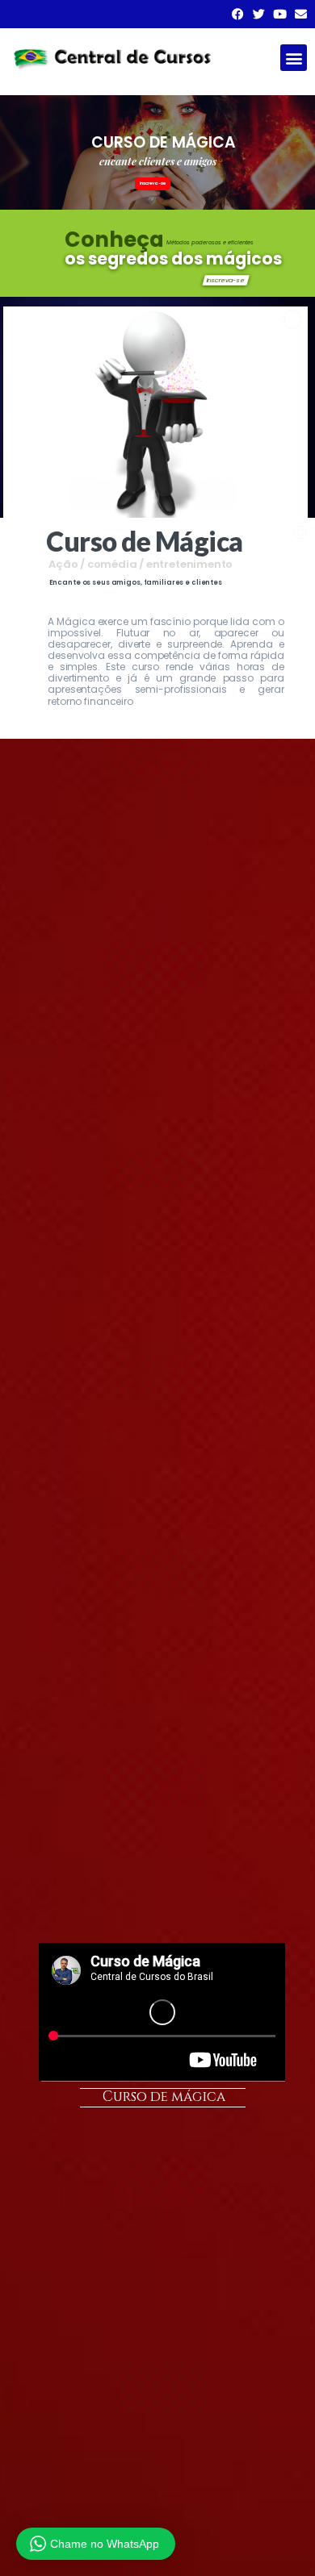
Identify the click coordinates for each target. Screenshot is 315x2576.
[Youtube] (280, 14)
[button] (294, 58)
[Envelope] (301, 14)
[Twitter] (259, 14)
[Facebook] (238, 14)
